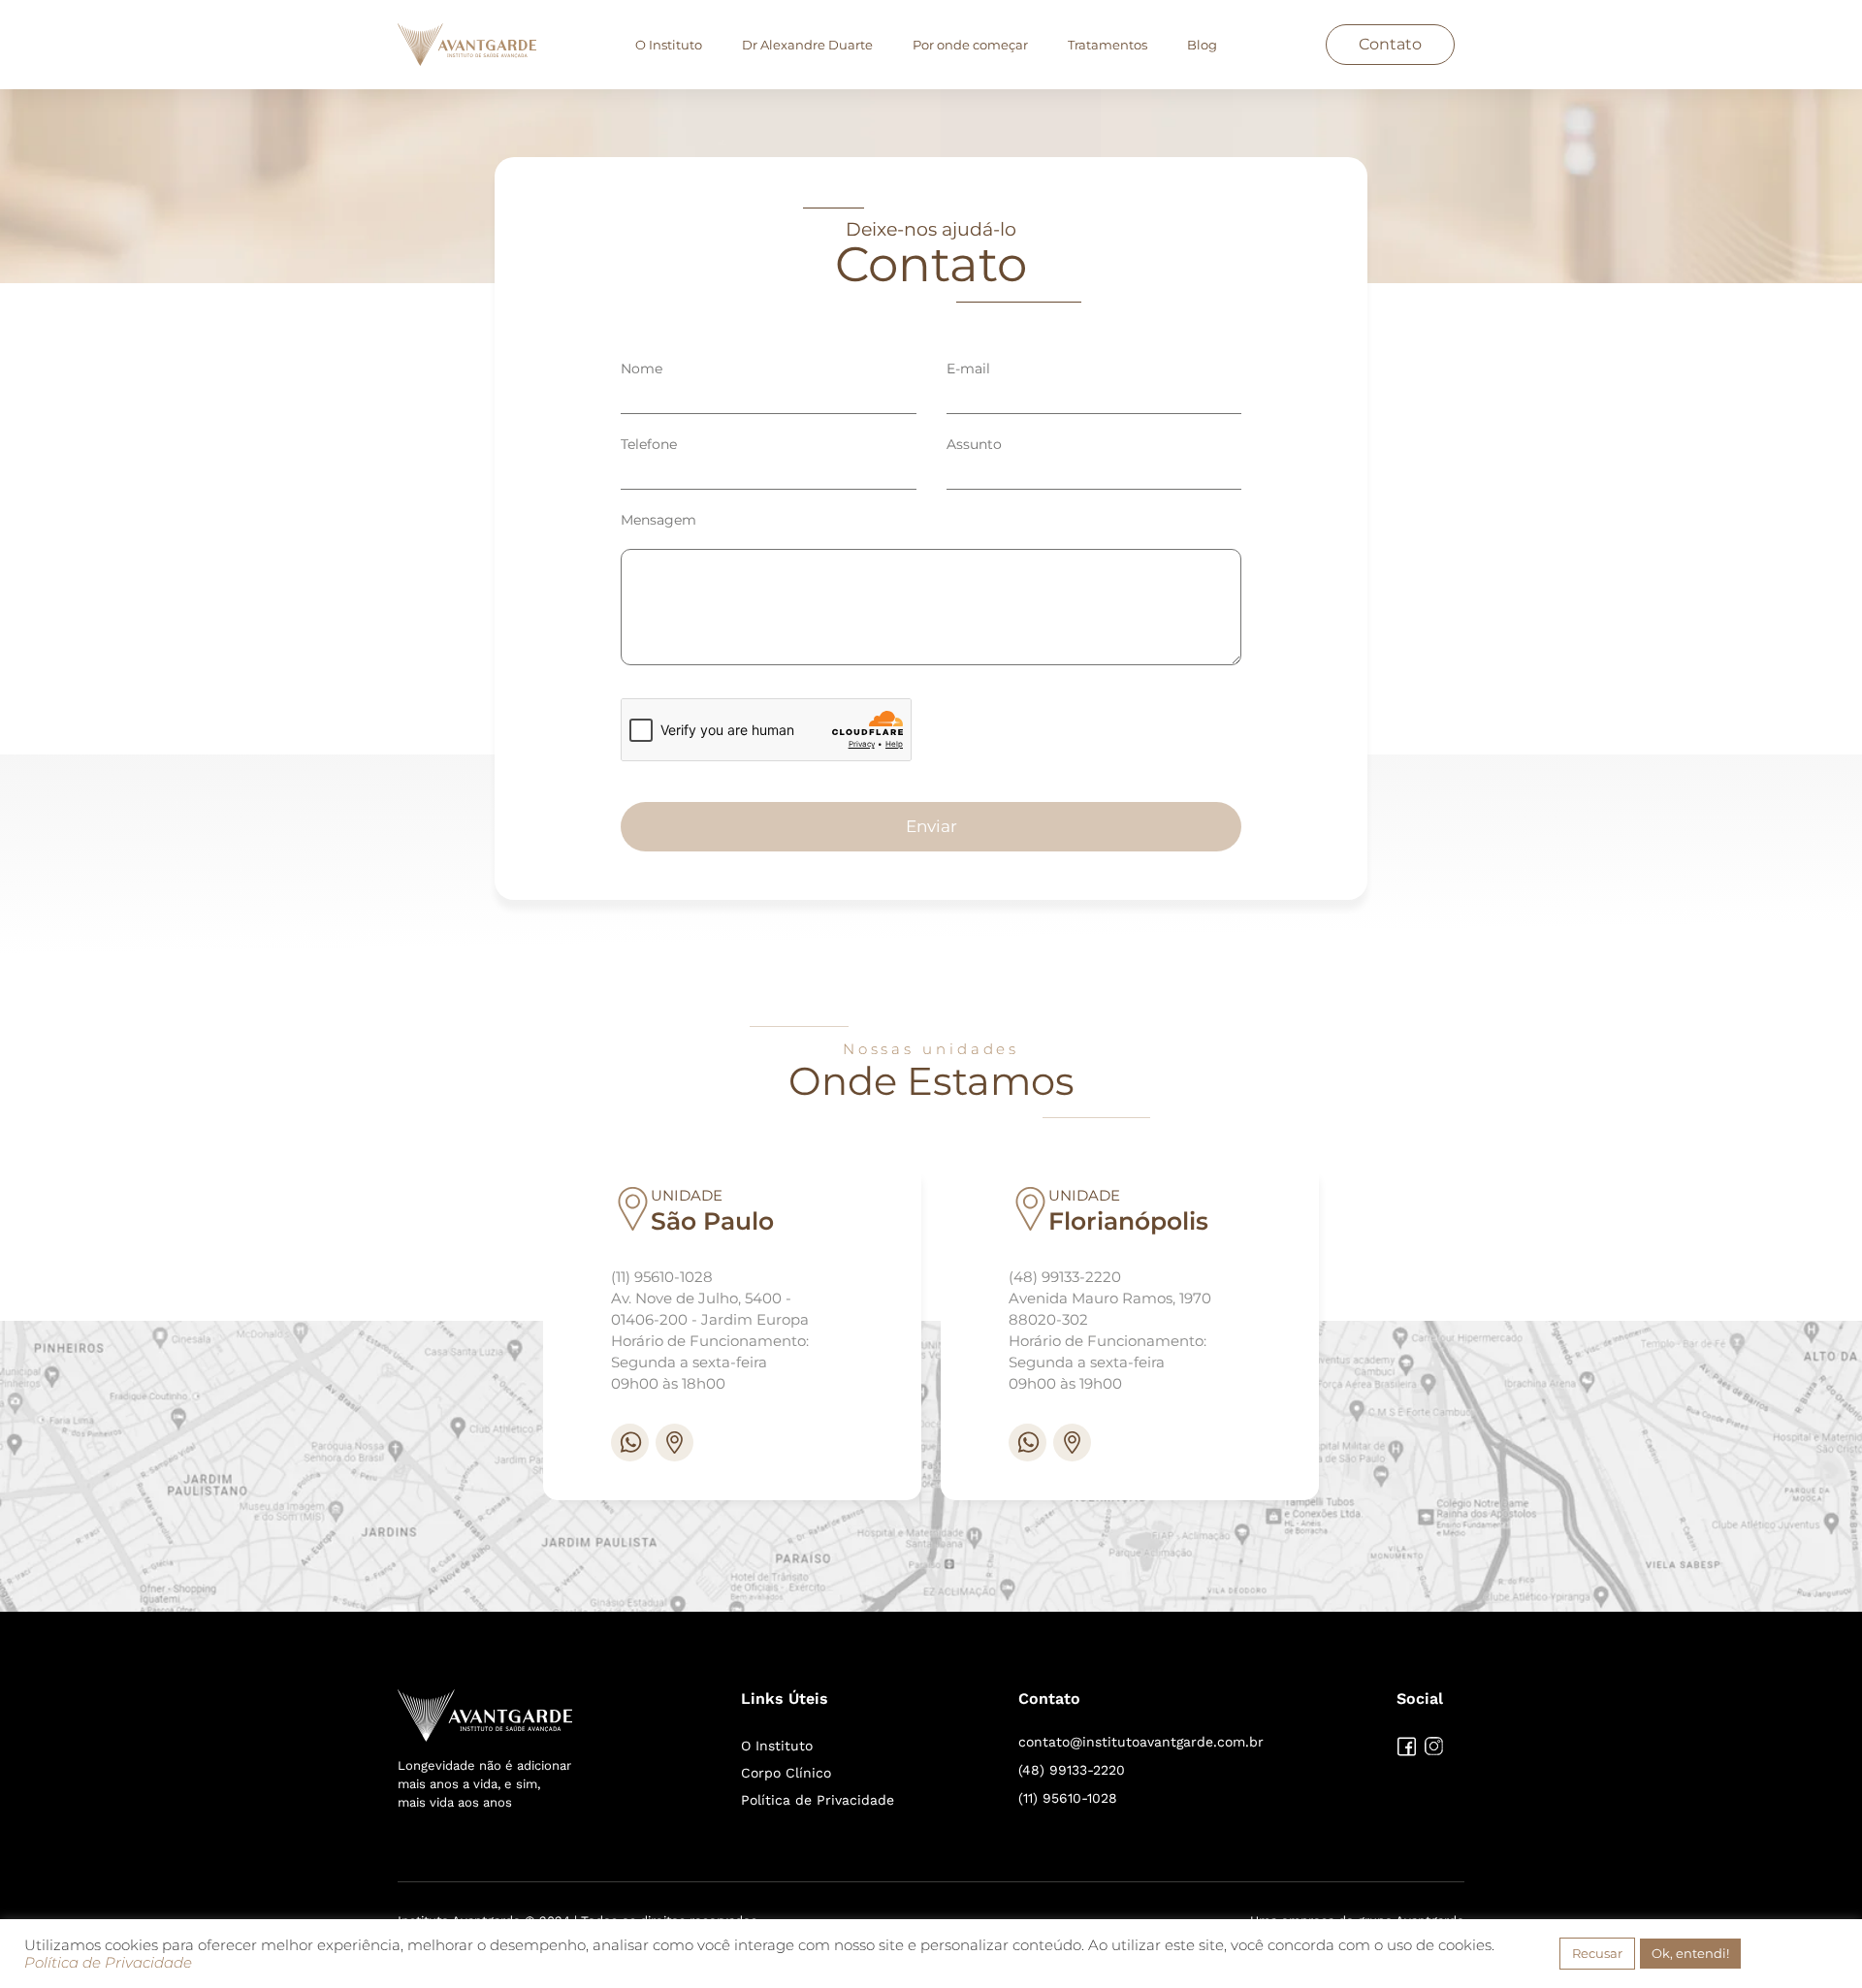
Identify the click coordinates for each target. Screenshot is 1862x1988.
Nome (642, 369)
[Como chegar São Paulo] (674, 1443)
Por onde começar (970, 45)
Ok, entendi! (1690, 1953)
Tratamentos (1108, 45)
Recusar (1597, 1953)
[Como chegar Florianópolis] (1072, 1443)
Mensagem (658, 520)
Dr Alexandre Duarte (807, 45)
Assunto (974, 444)
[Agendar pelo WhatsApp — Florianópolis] (1027, 1443)
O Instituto (669, 45)
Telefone (649, 444)
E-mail (968, 369)
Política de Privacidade (818, 1800)
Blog (1202, 45)
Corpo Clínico (786, 1773)
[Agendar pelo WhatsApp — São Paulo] (630, 1443)
